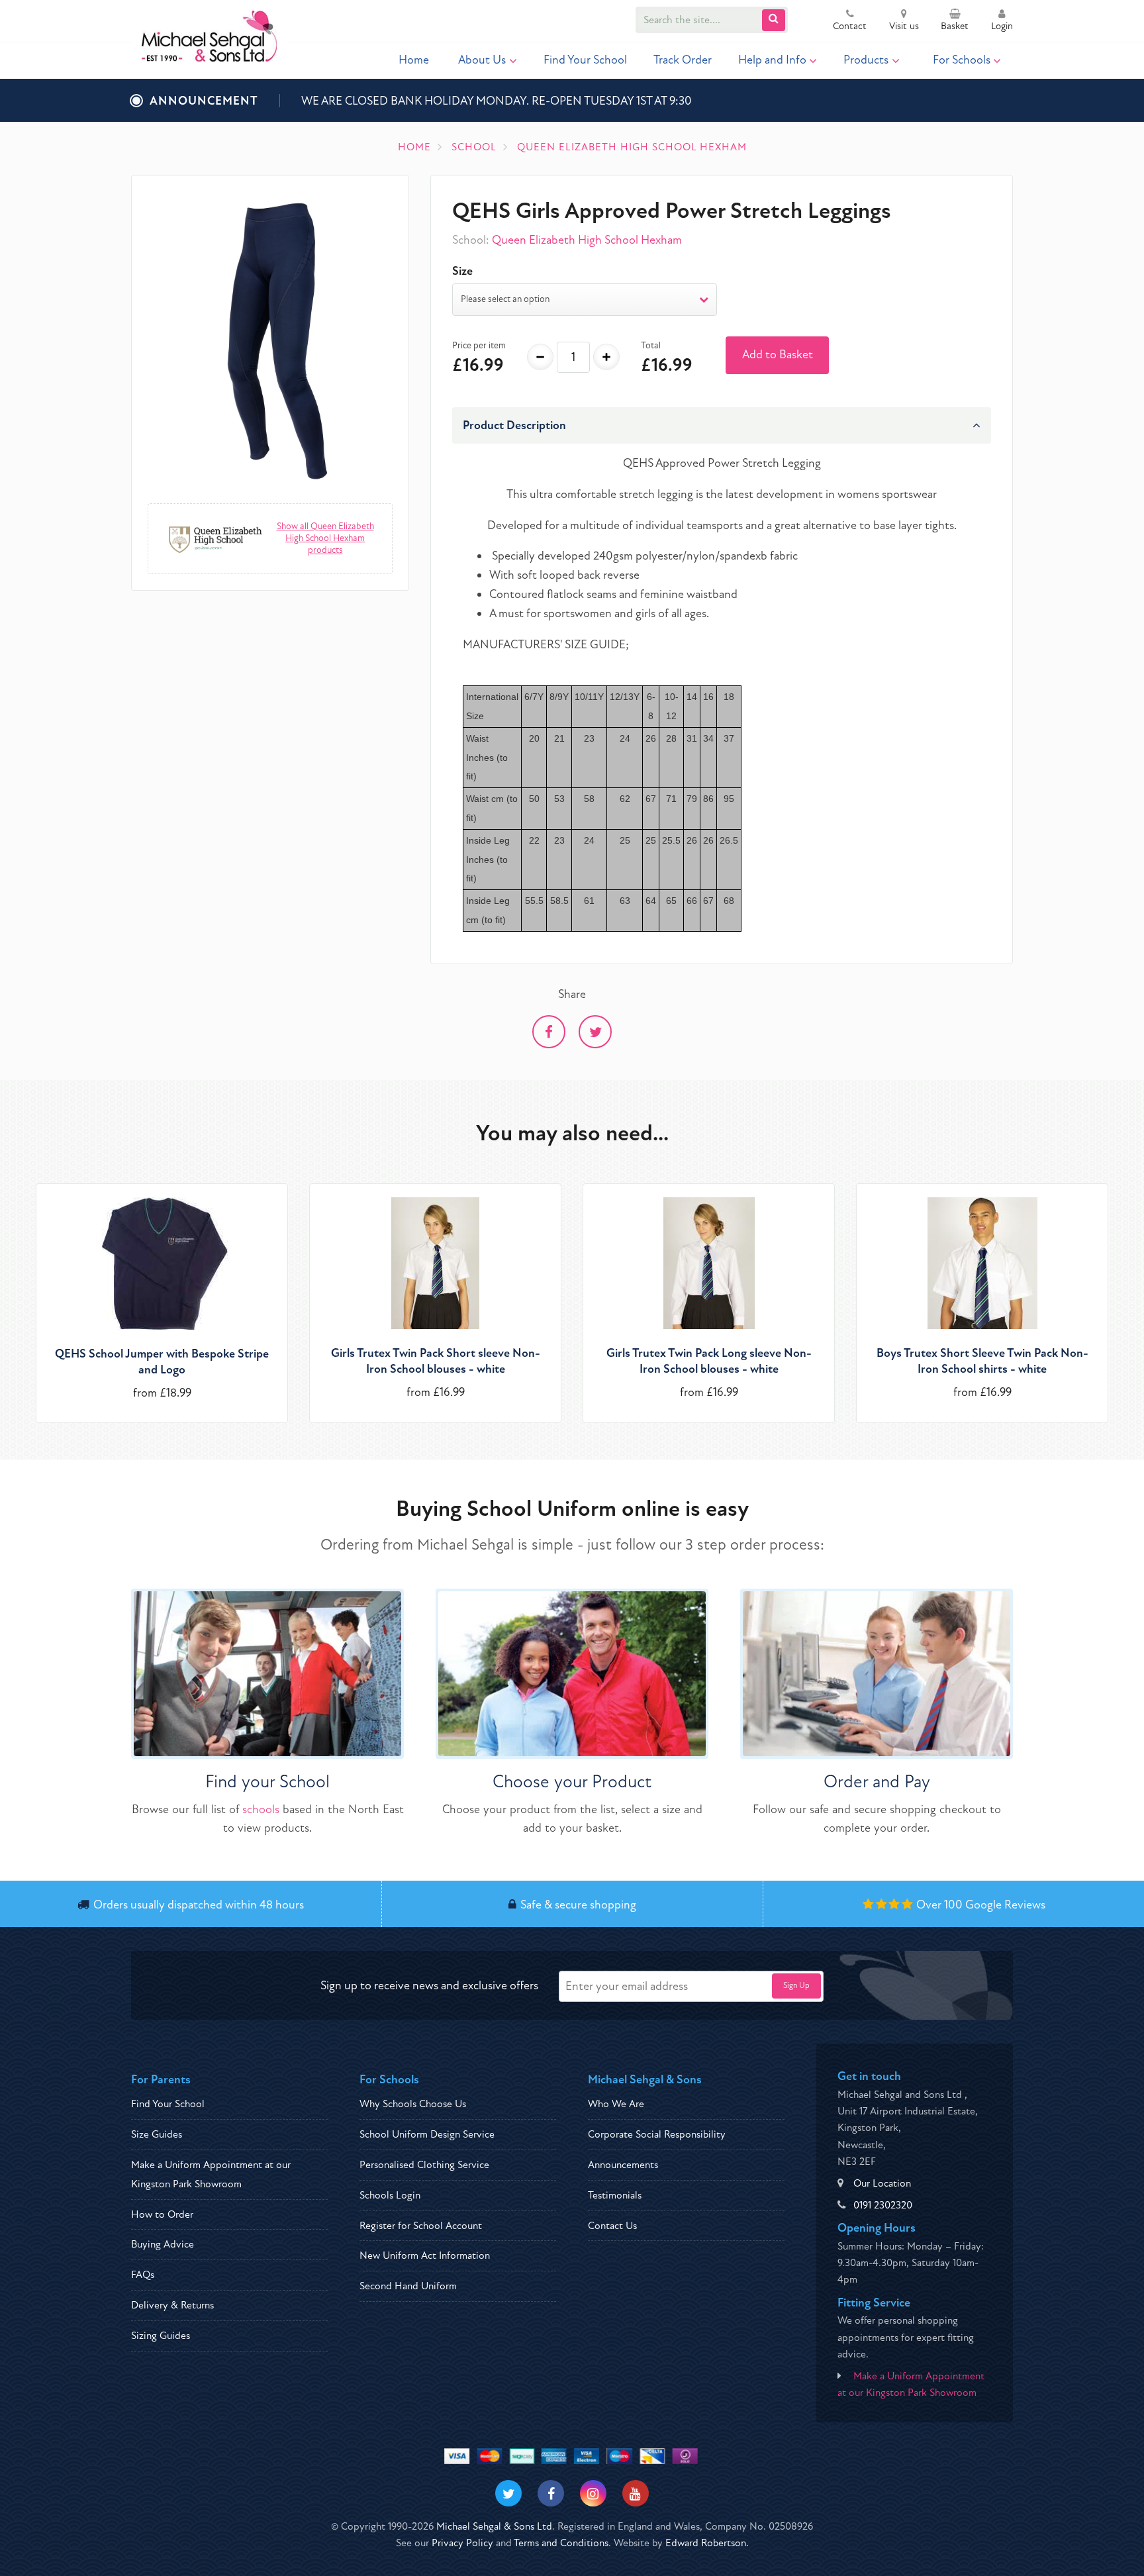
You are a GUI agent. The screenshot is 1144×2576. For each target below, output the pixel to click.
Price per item (479, 345)
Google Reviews (1005, 1905)
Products (866, 60)
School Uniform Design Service (427, 2134)
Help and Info (772, 60)
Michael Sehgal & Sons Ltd (494, 2526)
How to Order (162, 2214)
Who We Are (616, 2104)
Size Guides (157, 2134)
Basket (955, 26)
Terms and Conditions (561, 2543)
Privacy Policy (462, 2543)
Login (1002, 26)
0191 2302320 (883, 2205)
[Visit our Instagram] (593, 2493)
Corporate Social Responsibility (657, 2134)
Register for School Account (421, 2226)
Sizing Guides (161, 2336)
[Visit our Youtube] (636, 2493)
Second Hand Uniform (408, 2286)
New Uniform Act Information (425, 2255)
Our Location (882, 2183)
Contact (850, 26)
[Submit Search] (774, 20)
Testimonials (615, 2195)
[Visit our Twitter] (508, 2493)
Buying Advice (163, 2244)
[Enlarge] (270, 338)
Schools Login (390, 2195)
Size (462, 271)
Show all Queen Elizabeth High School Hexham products (325, 538)
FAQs (143, 2275)
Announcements (623, 2165)
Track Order (683, 60)
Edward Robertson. (707, 2543)
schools (261, 1809)
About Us (482, 60)
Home (414, 60)
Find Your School (585, 60)
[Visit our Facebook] (551, 2493)
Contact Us (612, 2226)
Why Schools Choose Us (413, 2104)
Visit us (904, 26)
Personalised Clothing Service (424, 2165)
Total (651, 345)
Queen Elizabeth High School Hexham (587, 240)
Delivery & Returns (172, 2305)
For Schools (962, 60)
